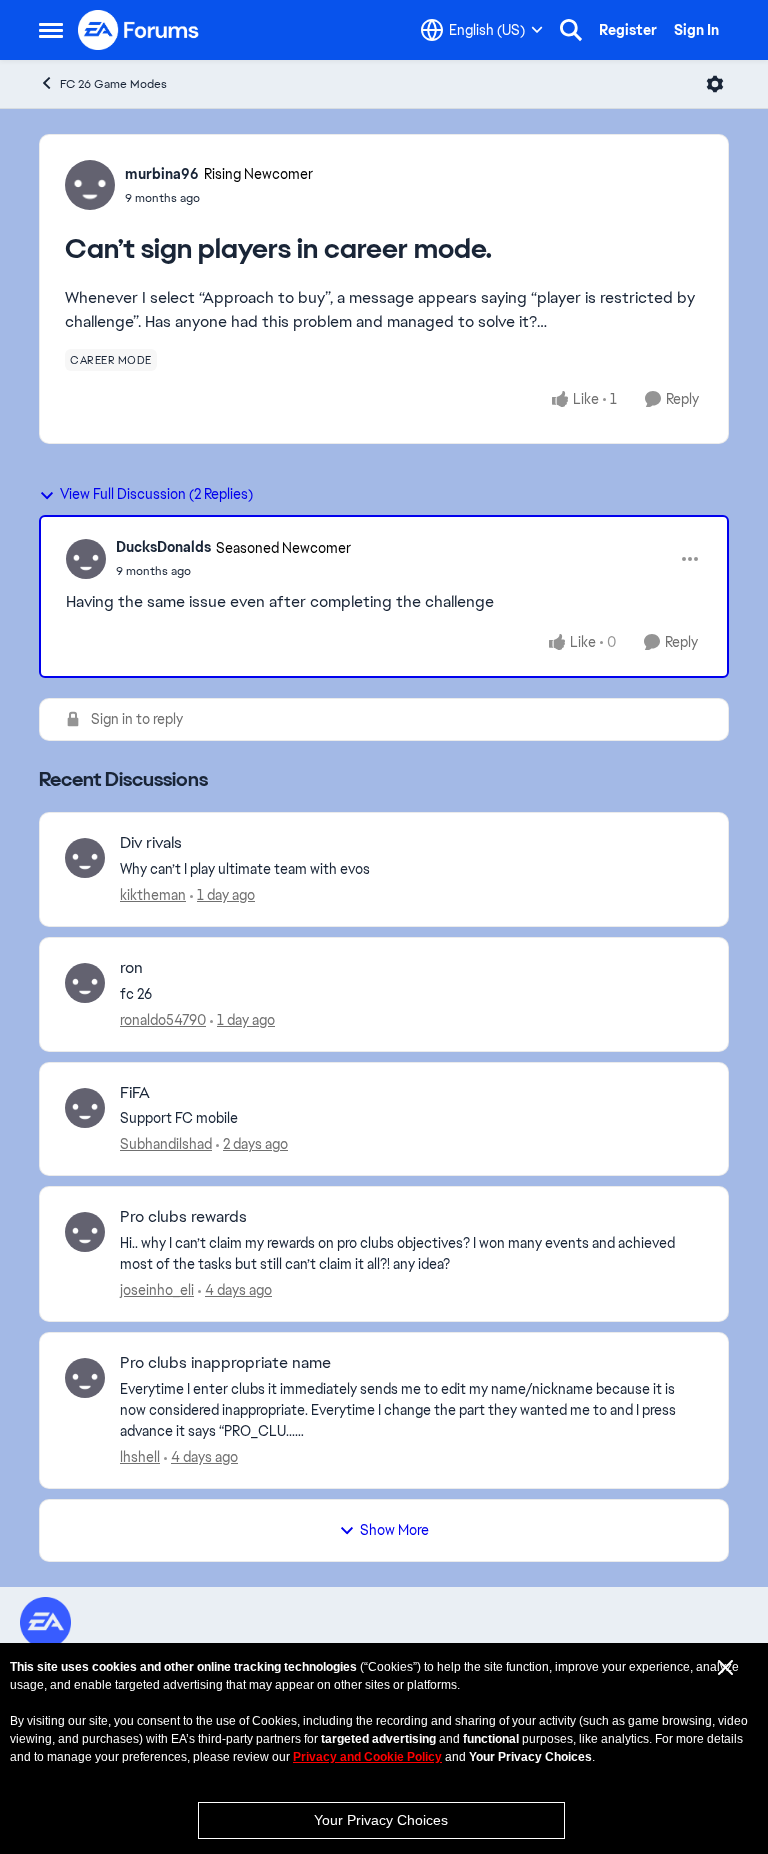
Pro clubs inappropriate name (225, 1363)
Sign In (696, 30)
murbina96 (162, 174)
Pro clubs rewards (183, 1217)
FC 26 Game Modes (113, 84)
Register (628, 30)
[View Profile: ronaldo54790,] (85, 983)
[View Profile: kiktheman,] (85, 858)
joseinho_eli (157, 1290)
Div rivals (151, 843)
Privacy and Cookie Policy (367, 1757)
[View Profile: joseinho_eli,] (85, 1232)
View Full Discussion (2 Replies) (156, 494)
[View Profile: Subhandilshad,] (85, 1108)
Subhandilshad (166, 1144)
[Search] (571, 30)
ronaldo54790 (163, 1020)
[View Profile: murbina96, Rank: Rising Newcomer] (90, 185)
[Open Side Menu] (51, 30)
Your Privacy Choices (381, 1820)
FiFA (135, 1093)
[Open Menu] (715, 84)
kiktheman (153, 895)
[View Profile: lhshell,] (85, 1378)
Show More (394, 1530)
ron (131, 968)
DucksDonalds (163, 547)
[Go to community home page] (139, 30)
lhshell (140, 1457)
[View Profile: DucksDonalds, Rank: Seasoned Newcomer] (86, 559)
